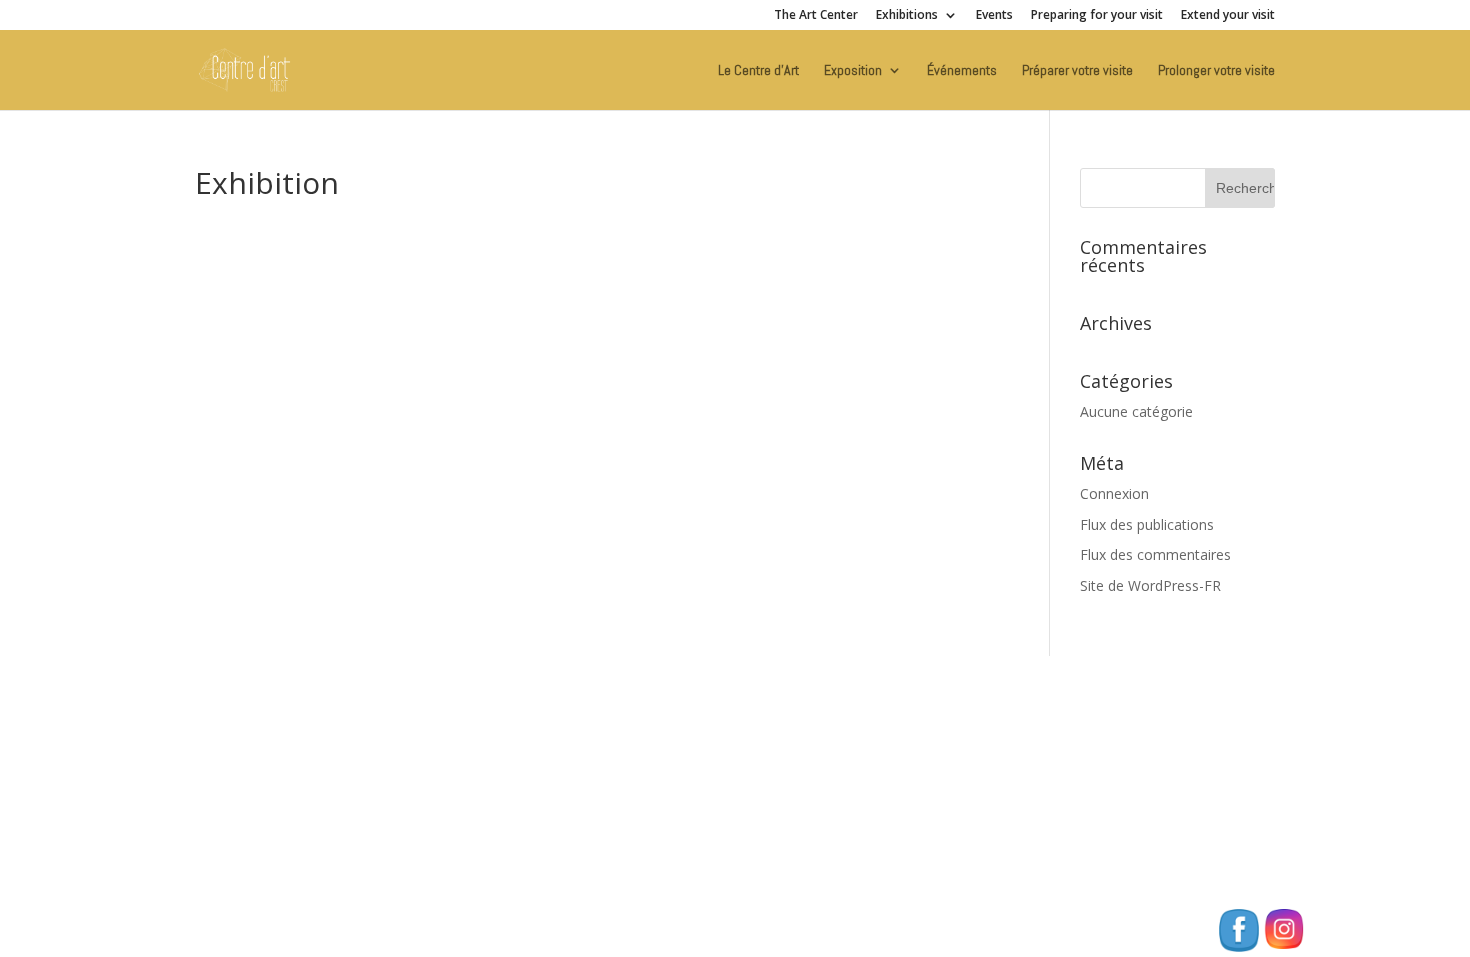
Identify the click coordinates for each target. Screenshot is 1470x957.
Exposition (853, 71)
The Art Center (816, 16)
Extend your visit (1228, 16)
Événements (962, 71)
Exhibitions (907, 16)
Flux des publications (1147, 524)
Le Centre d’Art (758, 71)
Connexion (1114, 493)
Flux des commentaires (1155, 554)
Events (994, 16)
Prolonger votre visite (1216, 71)
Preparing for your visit (1097, 16)
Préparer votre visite (1077, 71)
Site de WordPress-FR (1150, 585)
